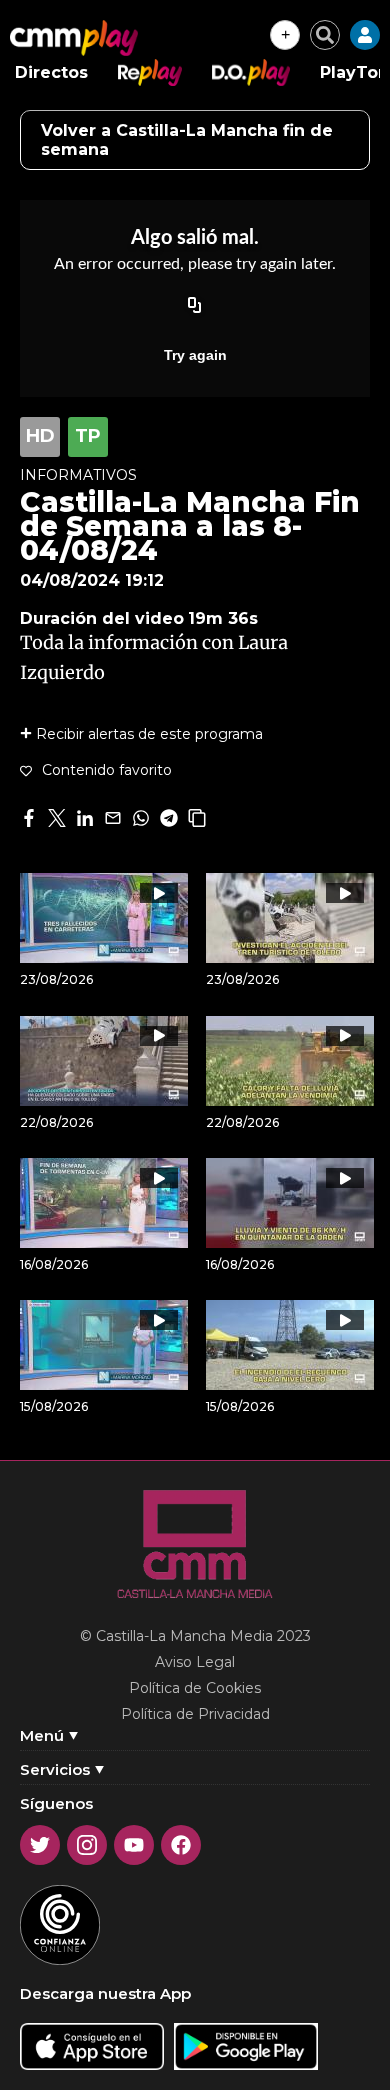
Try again (195, 355)
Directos (51, 72)
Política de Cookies (195, 1688)
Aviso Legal (195, 1662)
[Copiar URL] (195, 307)
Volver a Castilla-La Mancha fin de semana (187, 140)
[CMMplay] (74, 38)
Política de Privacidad (195, 1714)
